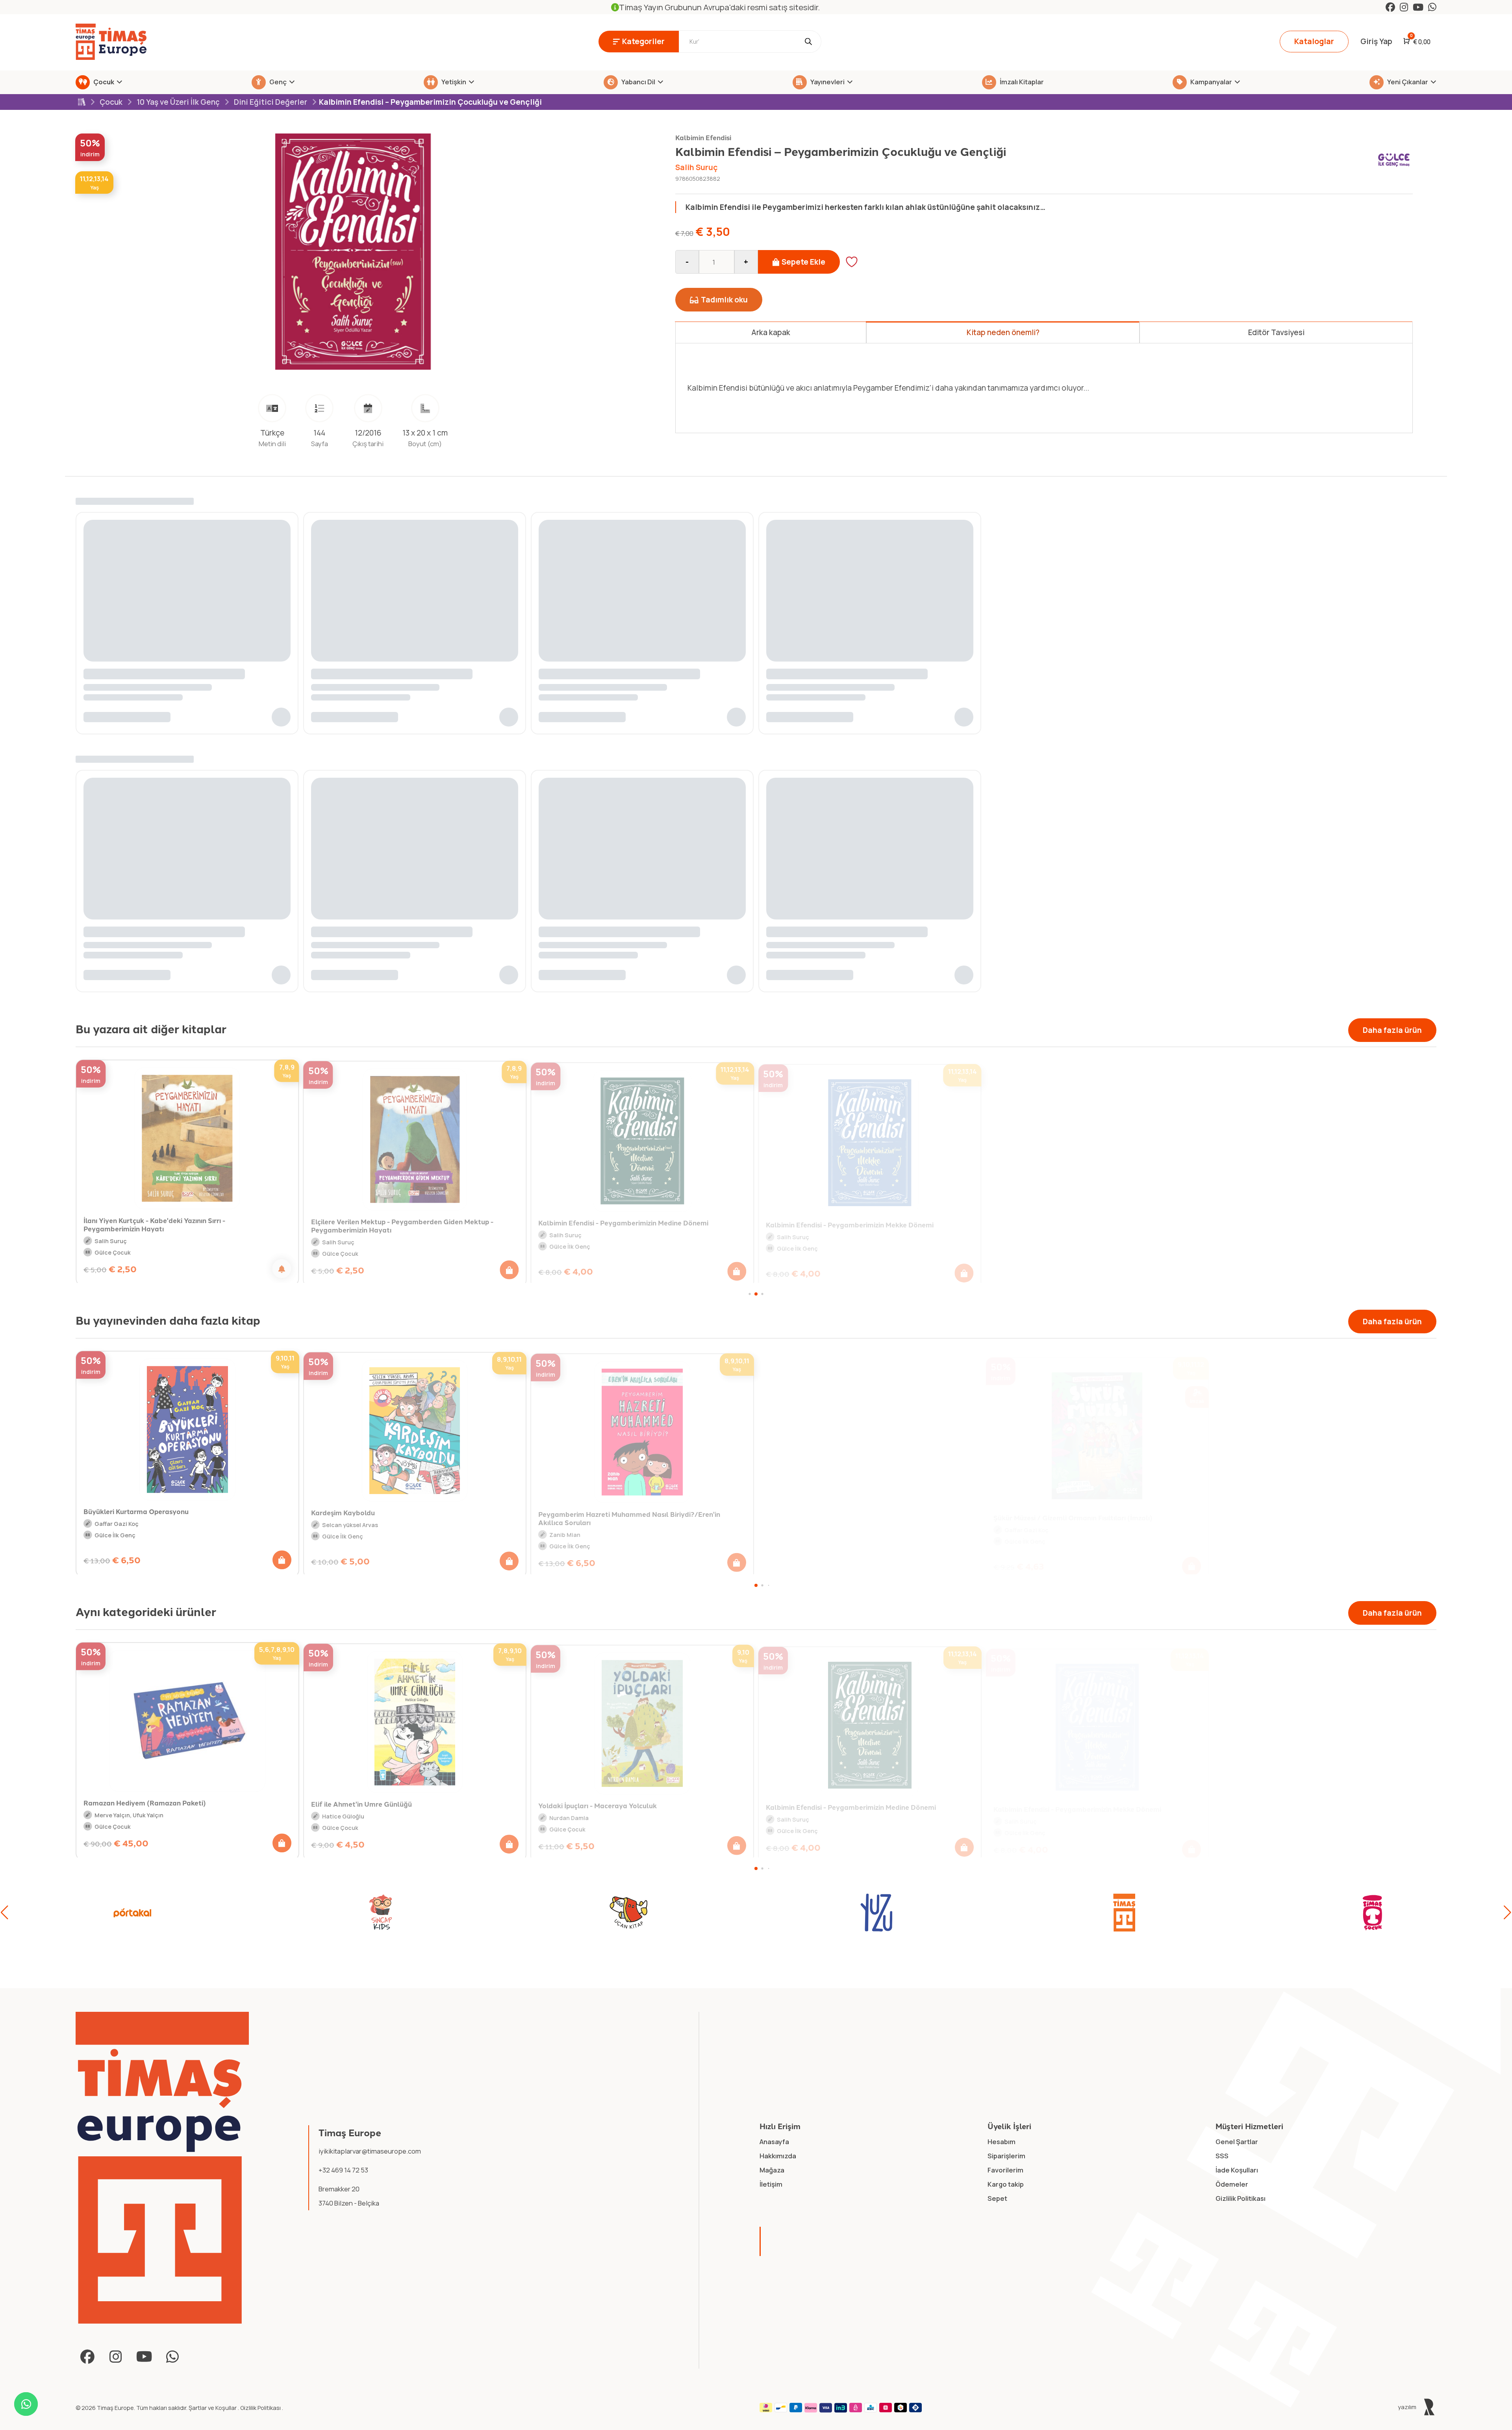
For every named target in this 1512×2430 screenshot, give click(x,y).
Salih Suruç (697, 167)
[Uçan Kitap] (628, 1913)
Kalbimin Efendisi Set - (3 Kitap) (1272, 1224)
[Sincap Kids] (381, 1913)
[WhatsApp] (1432, 7)
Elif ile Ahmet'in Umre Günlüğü (361, 1802)
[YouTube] (1418, 7)
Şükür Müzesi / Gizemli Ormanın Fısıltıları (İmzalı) (1023, 1513)
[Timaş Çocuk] (1372, 1913)
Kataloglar (1314, 41)
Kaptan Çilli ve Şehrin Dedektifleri (1226, 1515)
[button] (509, 1268)
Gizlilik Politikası (261, 2408)
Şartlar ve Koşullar (213, 2408)
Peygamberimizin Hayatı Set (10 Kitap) (1057, 1222)
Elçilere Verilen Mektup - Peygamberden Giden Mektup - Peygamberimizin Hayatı (402, 1223)
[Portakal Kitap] (133, 1913)
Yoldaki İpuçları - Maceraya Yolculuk (598, 1802)
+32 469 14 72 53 (343, 2170)
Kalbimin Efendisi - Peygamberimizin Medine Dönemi (623, 1220)
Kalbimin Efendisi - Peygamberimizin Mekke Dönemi (850, 1221)
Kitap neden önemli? (1003, 332)
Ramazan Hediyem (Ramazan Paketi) (145, 1801)
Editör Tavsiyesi (1276, 332)
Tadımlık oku (724, 300)
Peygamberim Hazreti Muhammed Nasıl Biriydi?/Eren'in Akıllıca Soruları (579, 1515)
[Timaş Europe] (162, 2168)
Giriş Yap (1376, 41)
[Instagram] (1404, 7)
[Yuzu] (876, 1913)
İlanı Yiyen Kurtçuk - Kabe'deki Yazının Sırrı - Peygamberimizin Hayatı (154, 1222)
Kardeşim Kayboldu (293, 1510)
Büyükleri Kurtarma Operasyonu (86, 1510)
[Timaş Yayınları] (1125, 1913)
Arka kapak (771, 332)
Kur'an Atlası (1241, 1806)
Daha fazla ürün (1392, 1030)
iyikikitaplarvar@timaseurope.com (370, 2151)
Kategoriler (643, 41)
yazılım (1408, 2407)
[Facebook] (1390, 7)
